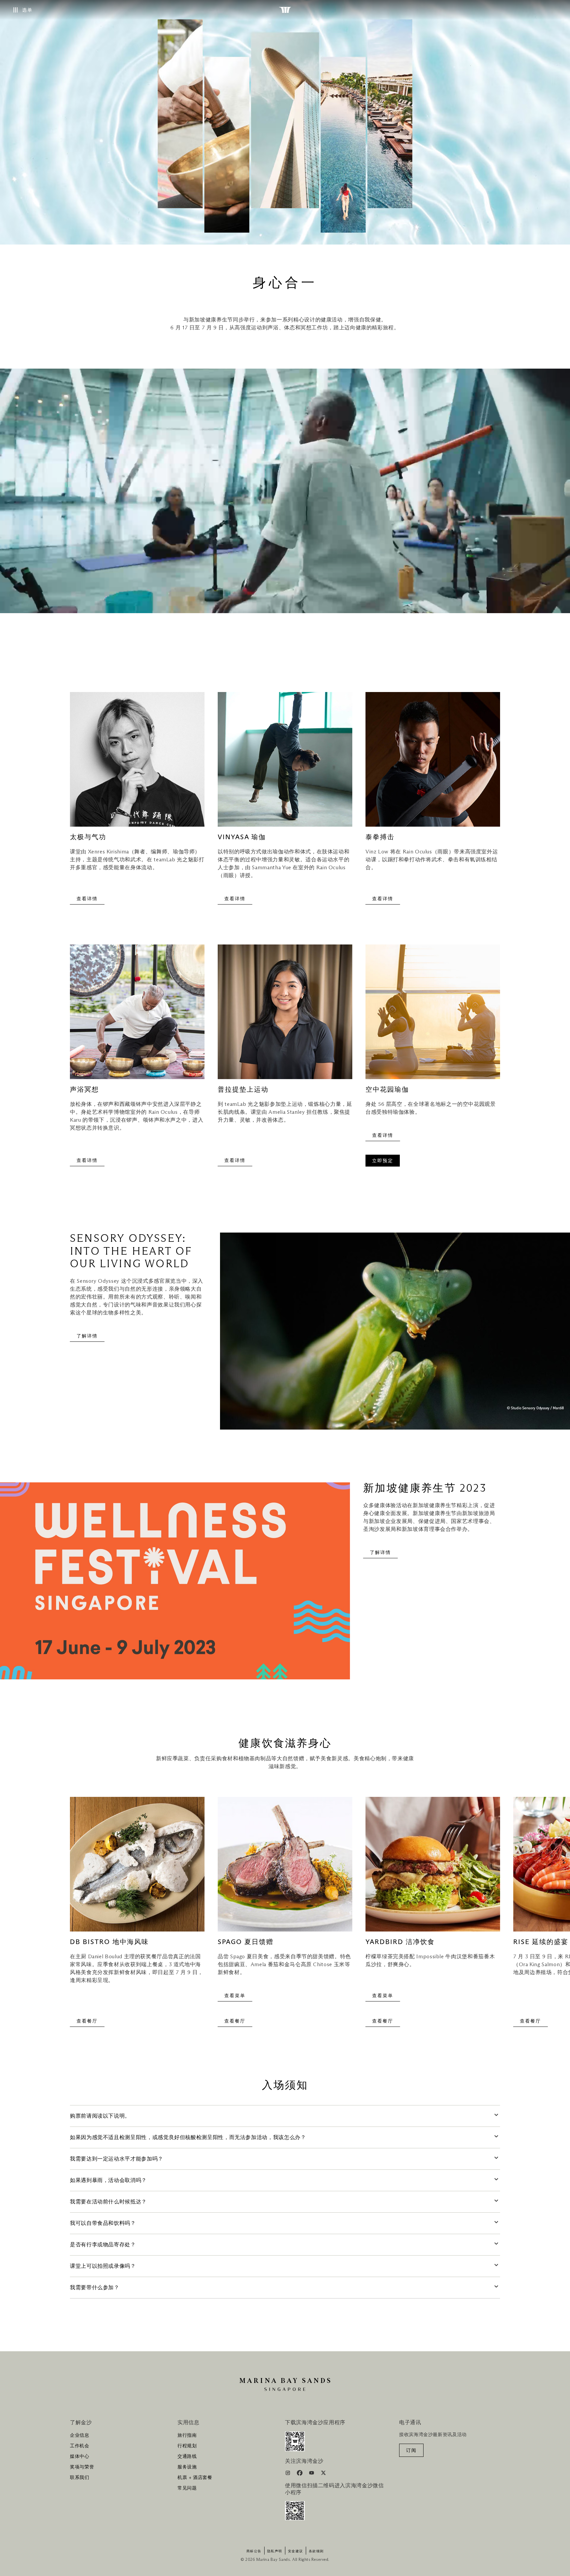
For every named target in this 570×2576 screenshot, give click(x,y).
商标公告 (254, 2551)
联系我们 (80, 2478)
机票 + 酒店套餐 (195, 2478)
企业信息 (80, 2435)
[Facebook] (300, 2474)
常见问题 (187, 2488)
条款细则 (316, 2551)
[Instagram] (288, 2474)
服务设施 (187, 2467)
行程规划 (187, 2446)
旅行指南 (187, 2435)
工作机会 (80, 2446)
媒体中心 (80, 2457)
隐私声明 (275, 2551)
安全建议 (296, 2551)
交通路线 (187, 2457)
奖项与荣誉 (82, 2467)
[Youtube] (312, 2474)
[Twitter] (323, 2474)
